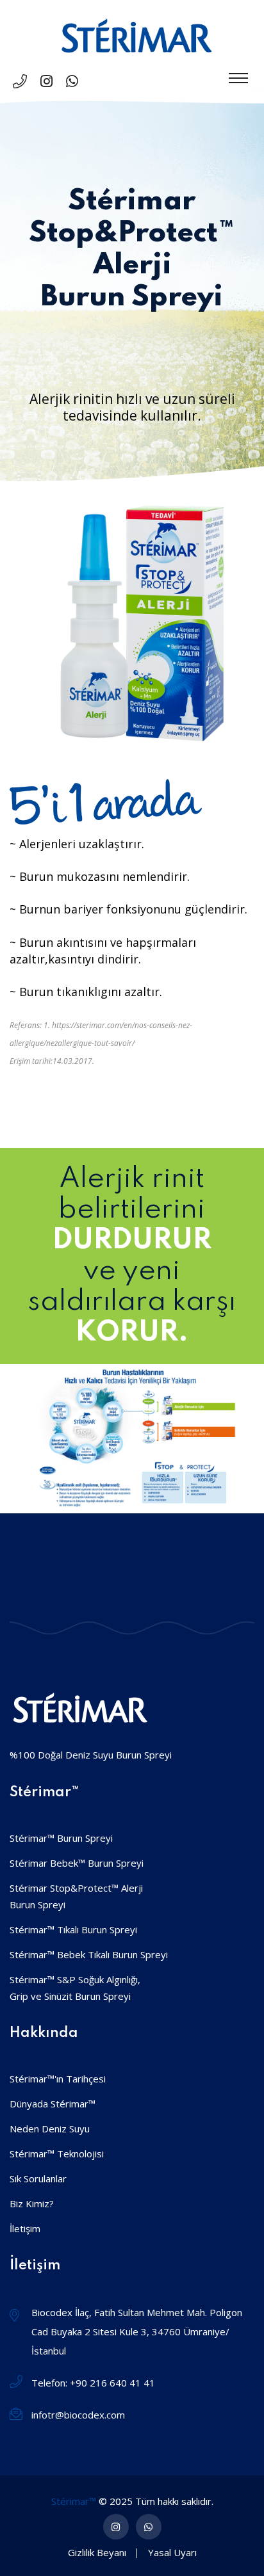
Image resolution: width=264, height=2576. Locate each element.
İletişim (25, 2228)
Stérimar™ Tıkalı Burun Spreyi (73, 1929)
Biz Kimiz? (32, 2203)
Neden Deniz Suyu (50, 2129)
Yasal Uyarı (172, 2552)
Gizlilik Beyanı (97, 2552)
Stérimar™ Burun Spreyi (61, 1838)
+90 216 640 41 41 (112, 2383)
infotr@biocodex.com (78, 2415)
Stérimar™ (74, 2501)
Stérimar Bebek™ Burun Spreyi (77, 1863)
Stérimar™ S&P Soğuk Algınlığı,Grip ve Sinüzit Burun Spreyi (75, 1988)
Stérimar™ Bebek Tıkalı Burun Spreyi (89, 1954)
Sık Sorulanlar (38, 2178)
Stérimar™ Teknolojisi (57, 2153)
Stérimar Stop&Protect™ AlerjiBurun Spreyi (76, 1896)
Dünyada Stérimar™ (53, 2104)
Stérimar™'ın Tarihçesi (58, 2079)
